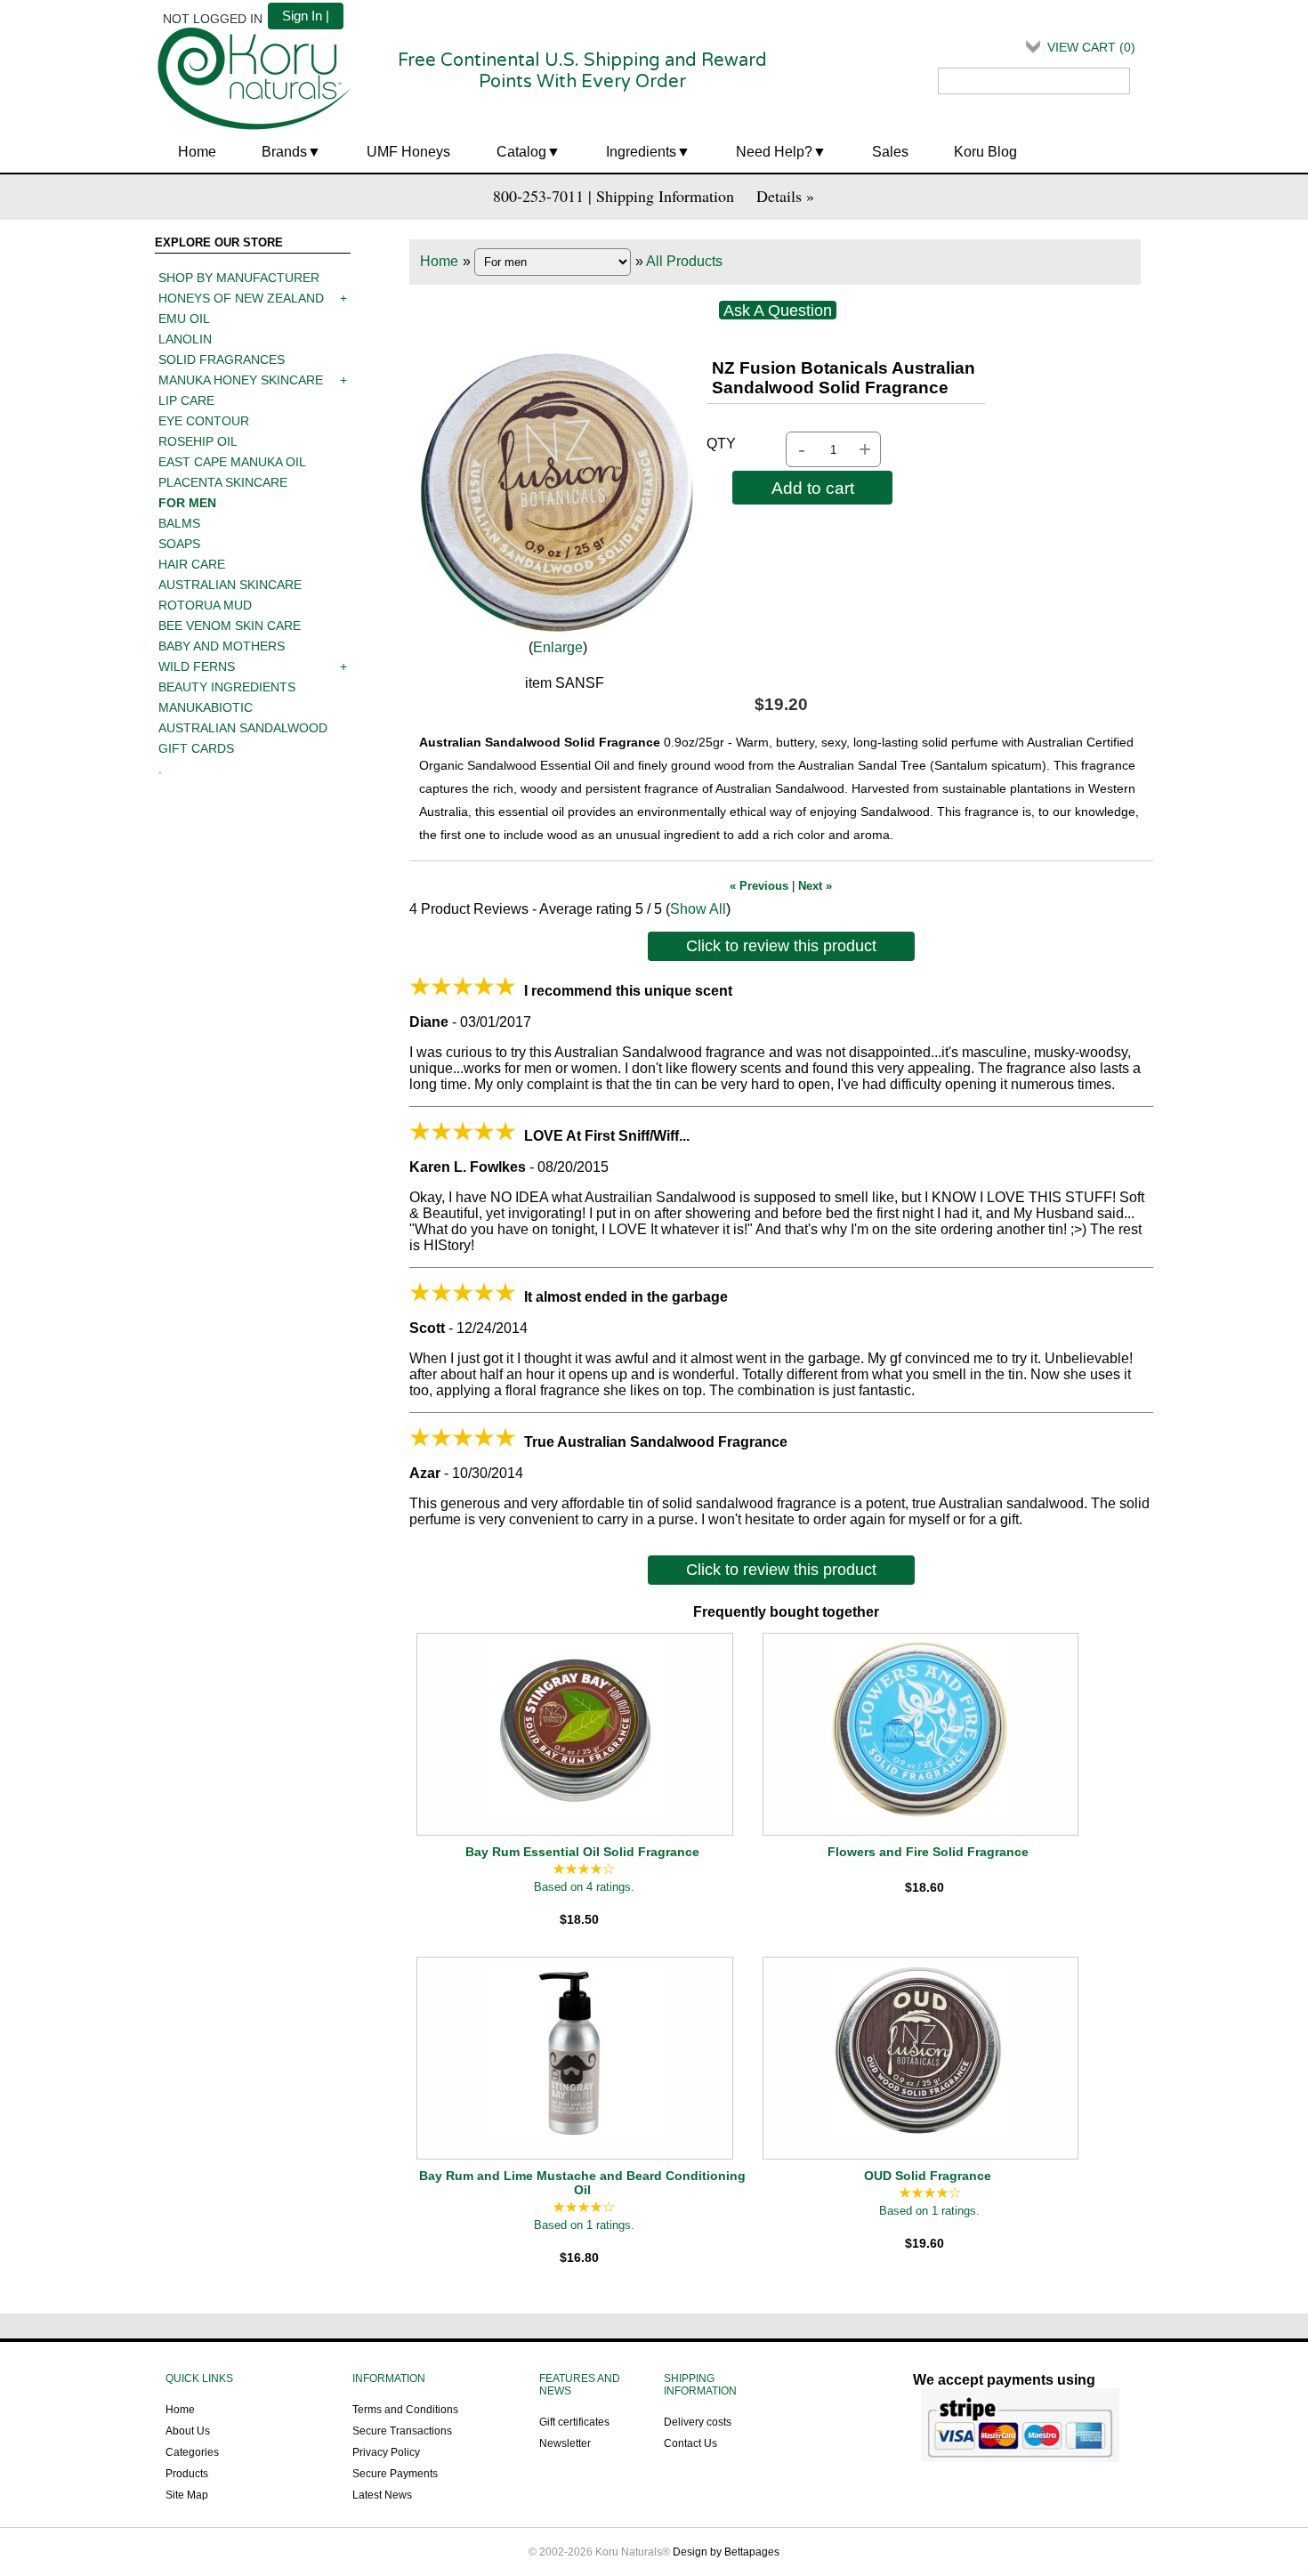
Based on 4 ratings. (584, 1888)
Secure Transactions (402, 2431)
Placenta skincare (223, 482)
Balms (179, 523)
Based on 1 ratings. (584, 2226)
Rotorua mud (205, 605)
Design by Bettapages (726, 2552)
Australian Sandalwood (243, 728)
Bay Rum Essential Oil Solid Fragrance (582, 1852)
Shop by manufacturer (239, 278)
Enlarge (558, 647)
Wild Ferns (197, 666)
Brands (284, 152)
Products (187, 2474)
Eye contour (204, 421)
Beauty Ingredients (227, 687)
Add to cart (813, 488)
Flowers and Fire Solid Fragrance (928, 1852)
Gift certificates (574, 2422)
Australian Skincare (230, 585)
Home (197, 152)
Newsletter (565, 2443)
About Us (188, 2431)
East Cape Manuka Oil (232, 462)
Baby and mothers (222, 646)
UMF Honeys (408, 152)
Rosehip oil (198, 441)
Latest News (382, 2495)
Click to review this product (781, 946)
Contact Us (690, 2443)
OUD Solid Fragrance (928, 2176)
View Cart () (1091, 47)
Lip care (186, 400)
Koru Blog (985, 152)
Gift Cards (196, 748)
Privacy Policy (386, 2452)
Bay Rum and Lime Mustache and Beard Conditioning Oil (582, 2183)
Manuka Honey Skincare (241, 380)
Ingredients (641, 152)
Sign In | (306, 16)
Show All (698, 909)
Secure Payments (395, 2474)
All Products (684, 261)
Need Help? (774, 152)
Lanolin (185, 339)
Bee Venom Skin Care (230, 626)
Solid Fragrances (222, 359)
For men (187, 503)
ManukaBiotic (206, 707)
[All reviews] (584, 1870)
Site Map (187, 2495)
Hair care (192, 564)
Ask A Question (778, 311)
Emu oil (184, 319)
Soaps (179, 544)
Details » (785, 196)
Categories (192, 2452)
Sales (890, 152)
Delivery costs (698, 2422)
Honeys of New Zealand (241, 298)
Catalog (521, 152)
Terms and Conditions (405, 2410)
